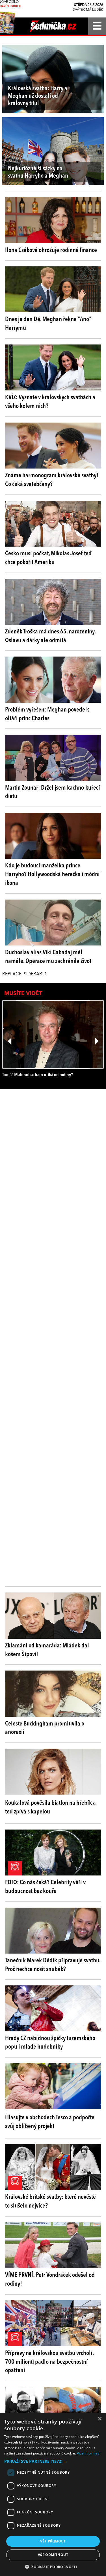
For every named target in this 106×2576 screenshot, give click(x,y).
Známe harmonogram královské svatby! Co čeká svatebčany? (52, 480)
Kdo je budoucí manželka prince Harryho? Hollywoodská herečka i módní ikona (52, 874)
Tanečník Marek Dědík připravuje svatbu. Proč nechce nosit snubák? (53, 1965)
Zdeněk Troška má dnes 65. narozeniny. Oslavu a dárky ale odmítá (50, 636)
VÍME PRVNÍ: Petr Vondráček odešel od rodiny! (50, 2280)
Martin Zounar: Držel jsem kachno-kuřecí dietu (53, 792)
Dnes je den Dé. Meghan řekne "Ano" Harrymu (48, 324)
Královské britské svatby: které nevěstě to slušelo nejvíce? (50, 2201)
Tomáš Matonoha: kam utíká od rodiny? (38, 1075)
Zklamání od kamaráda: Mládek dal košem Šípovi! (47, 1650)
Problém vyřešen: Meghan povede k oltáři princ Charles (47, 714)
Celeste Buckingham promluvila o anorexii (45, 1728)
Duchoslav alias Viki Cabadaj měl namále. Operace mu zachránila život (48, 957)
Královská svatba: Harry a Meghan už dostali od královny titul (38, 96)
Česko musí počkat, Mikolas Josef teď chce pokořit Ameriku (48, 558)
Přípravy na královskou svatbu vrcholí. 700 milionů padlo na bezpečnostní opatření (49, 2362)
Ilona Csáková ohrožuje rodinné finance (51, 250)
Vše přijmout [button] (53, 2541)
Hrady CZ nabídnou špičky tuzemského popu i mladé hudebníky (50, 2043)
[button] (53, 2461)
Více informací (89, 2453)
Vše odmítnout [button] (53, 2555)
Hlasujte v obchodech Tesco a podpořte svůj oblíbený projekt (50, 2122)
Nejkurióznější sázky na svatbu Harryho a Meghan (38, 172)
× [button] (100, 2419)
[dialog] (53, 2494)
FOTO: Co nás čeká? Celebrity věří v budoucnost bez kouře (45, 1887)
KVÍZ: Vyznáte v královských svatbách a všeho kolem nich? (50, 402)
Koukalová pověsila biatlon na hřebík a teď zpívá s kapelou (50, 1807)
